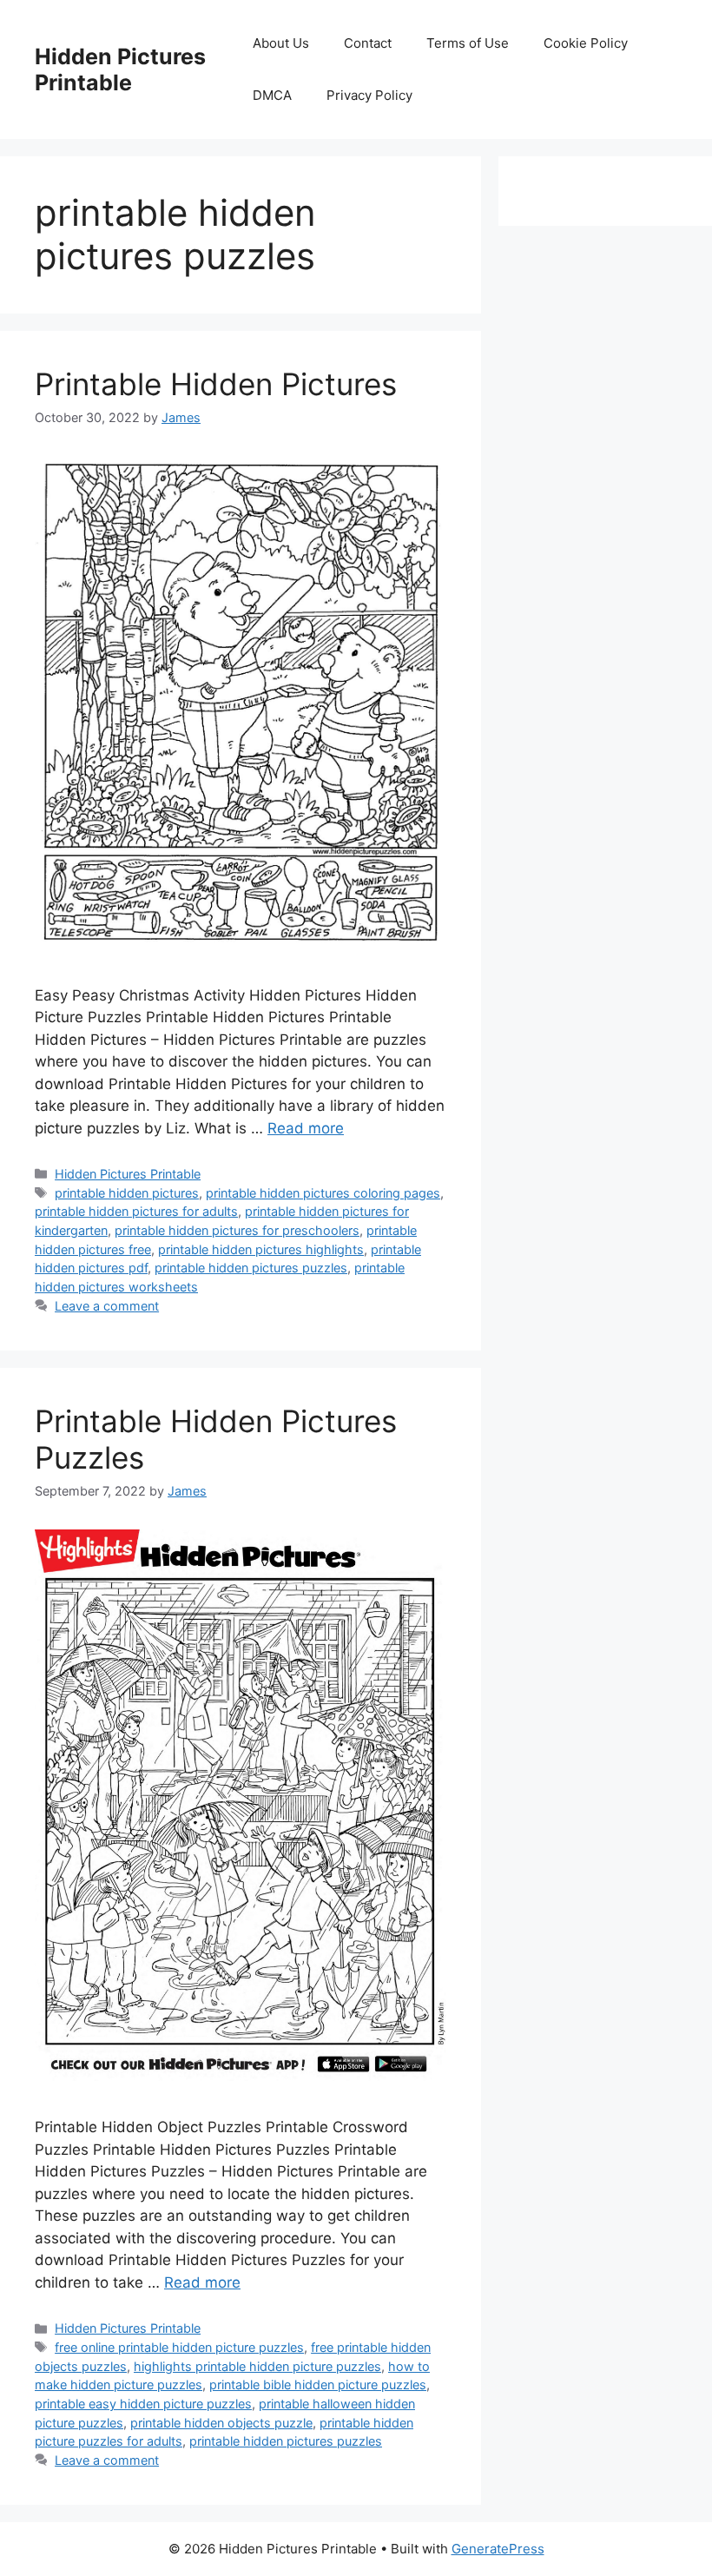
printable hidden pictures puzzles (251, 1268)
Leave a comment (107, 1306)
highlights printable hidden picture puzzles (257, 2366)
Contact (368, 43)
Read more (306, 1128)
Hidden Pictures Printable (120, 69)
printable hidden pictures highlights (261, 1249)
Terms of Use (468, 43)
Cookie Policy (586, 43)
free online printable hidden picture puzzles (179, 2347)
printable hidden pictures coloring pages (323, 1193)
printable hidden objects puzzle (221, 2423)
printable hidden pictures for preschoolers (237, 1230)
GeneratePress (498, 2549)
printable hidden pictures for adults (136, 1211)
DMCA (272, 95)
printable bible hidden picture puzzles (318, 2384)
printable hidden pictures (127, 1193)
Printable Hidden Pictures (216, 384)
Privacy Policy (369, 95)
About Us (281, 43)
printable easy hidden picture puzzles (143, 2404)
